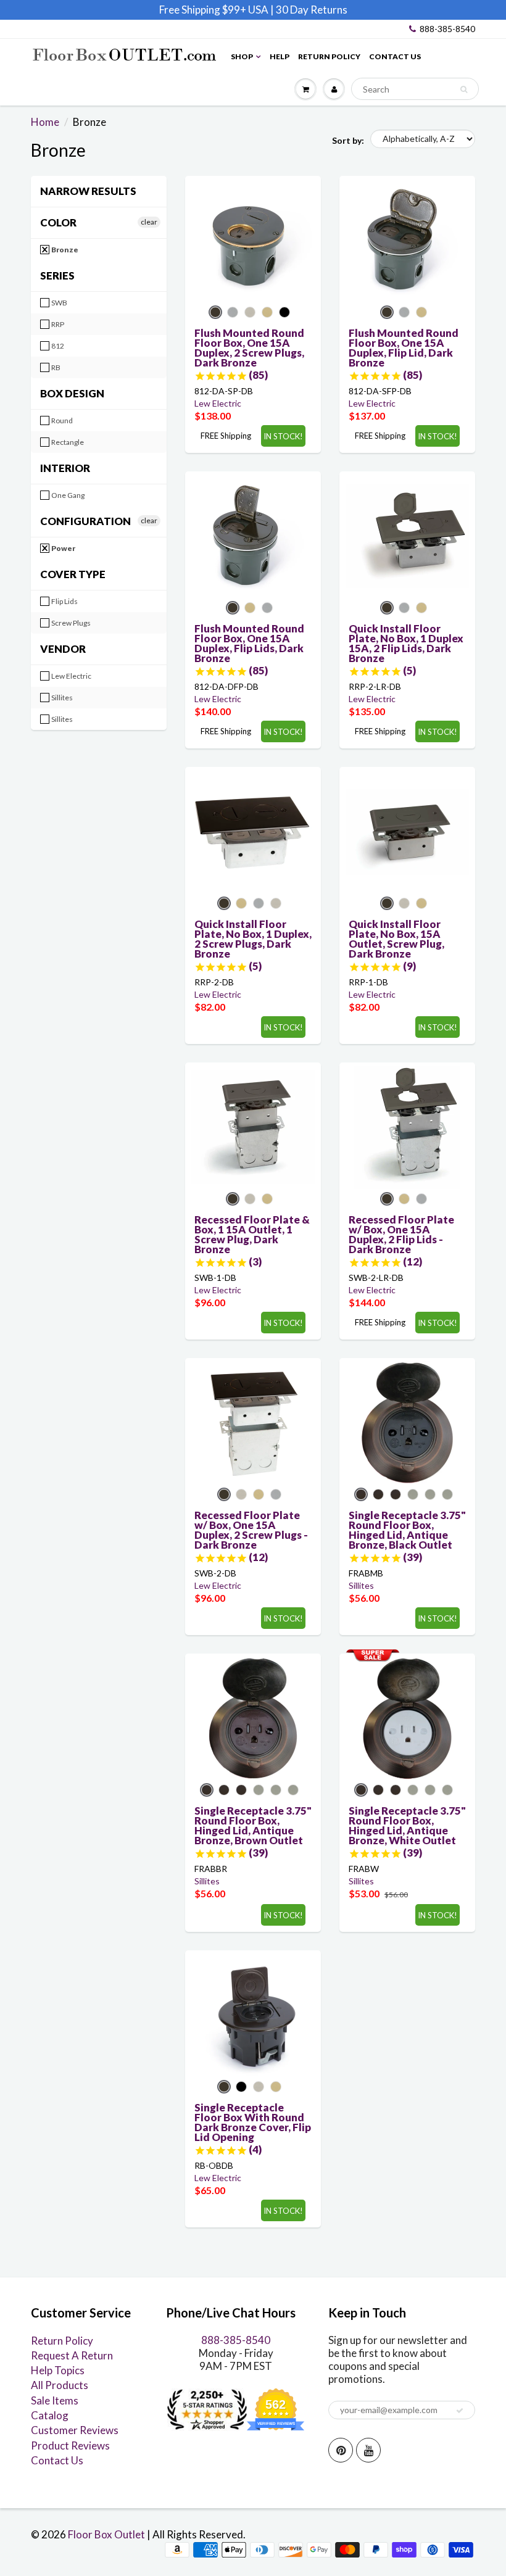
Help (280, 56)
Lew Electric (71, 676)
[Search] (464, 89)
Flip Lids (64, 601)
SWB (59, 303)
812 (57, 346)
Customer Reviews (75, 2430)
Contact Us (395, 56)
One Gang (67, 495)
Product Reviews (70, 2446)
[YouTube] (368, 2450)
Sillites (61, 698)
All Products (60, 2385)
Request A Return (72, 2355)
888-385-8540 (447, 29)
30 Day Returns (312, 10)
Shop (242, 56)
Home (45, 122)
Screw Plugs (70, 623)
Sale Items (55, 2400)
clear (149, 222)
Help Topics (58, 2370)
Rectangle (67, 442)
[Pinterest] (341, 2450)
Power (63, 548)
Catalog (50, 2415)
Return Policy (329, 56)
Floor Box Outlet (106, 2534)
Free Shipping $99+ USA (214, 10)
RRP (57, 324)
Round (61, 420)
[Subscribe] (460, 2411)
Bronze (64, 250)
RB (55, 367)
